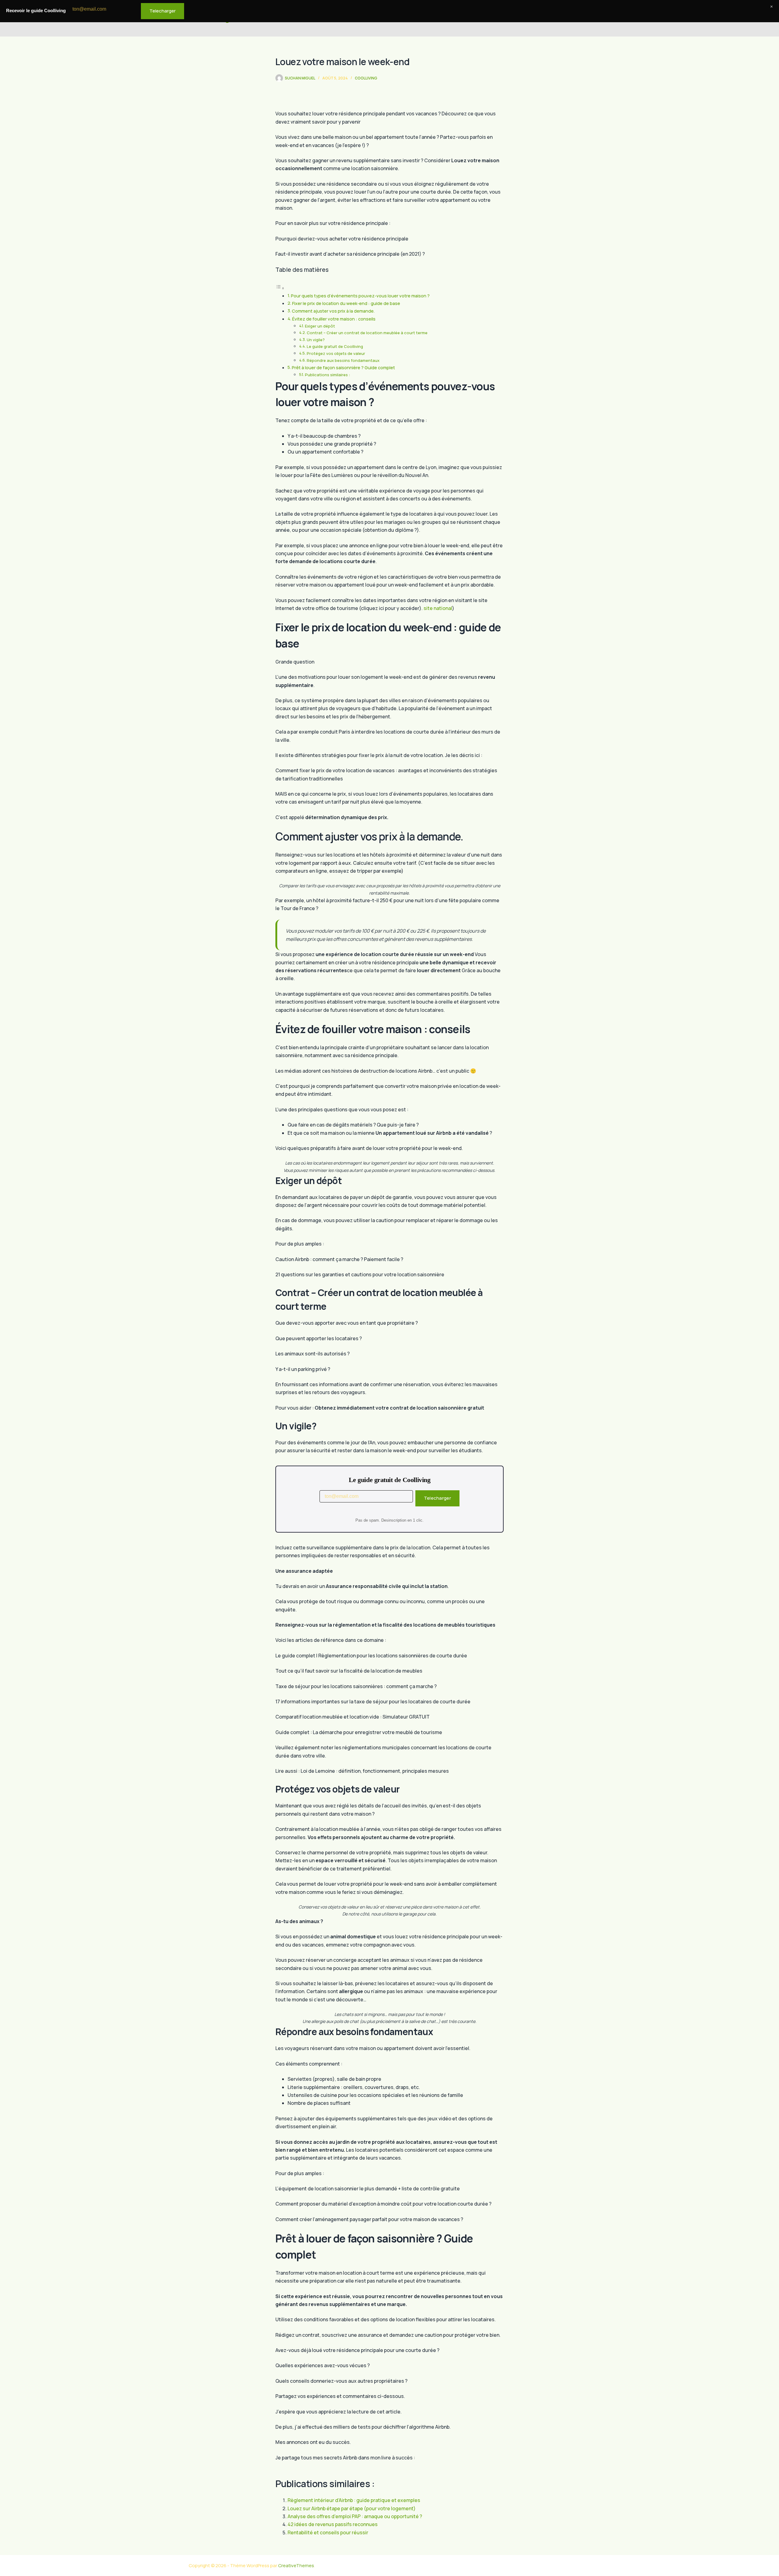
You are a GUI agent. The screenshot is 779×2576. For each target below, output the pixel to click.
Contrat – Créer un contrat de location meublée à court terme (367, 333)
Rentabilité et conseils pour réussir (328, 2532)
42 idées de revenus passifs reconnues (333, 2524)
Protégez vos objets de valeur (336, 353)
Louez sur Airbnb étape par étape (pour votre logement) (352, 2508)
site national (438, 608)
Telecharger (437, 1498)
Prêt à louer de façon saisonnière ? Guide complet (343, 368)
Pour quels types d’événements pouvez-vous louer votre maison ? (360, 296)
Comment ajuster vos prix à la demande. (333, 311)
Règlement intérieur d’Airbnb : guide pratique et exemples (354, 2500)
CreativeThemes (296, 2565)
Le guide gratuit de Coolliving (335, 346)
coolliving (366, 78)
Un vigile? (316, 340)
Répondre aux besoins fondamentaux (343, 360)
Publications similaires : (327, 375)
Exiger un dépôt (320, 326)
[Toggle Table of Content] (280, 288)
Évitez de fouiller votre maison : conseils (334, 319)
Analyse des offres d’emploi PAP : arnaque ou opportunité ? (355, 2516)
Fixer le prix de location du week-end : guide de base (346, 303)
